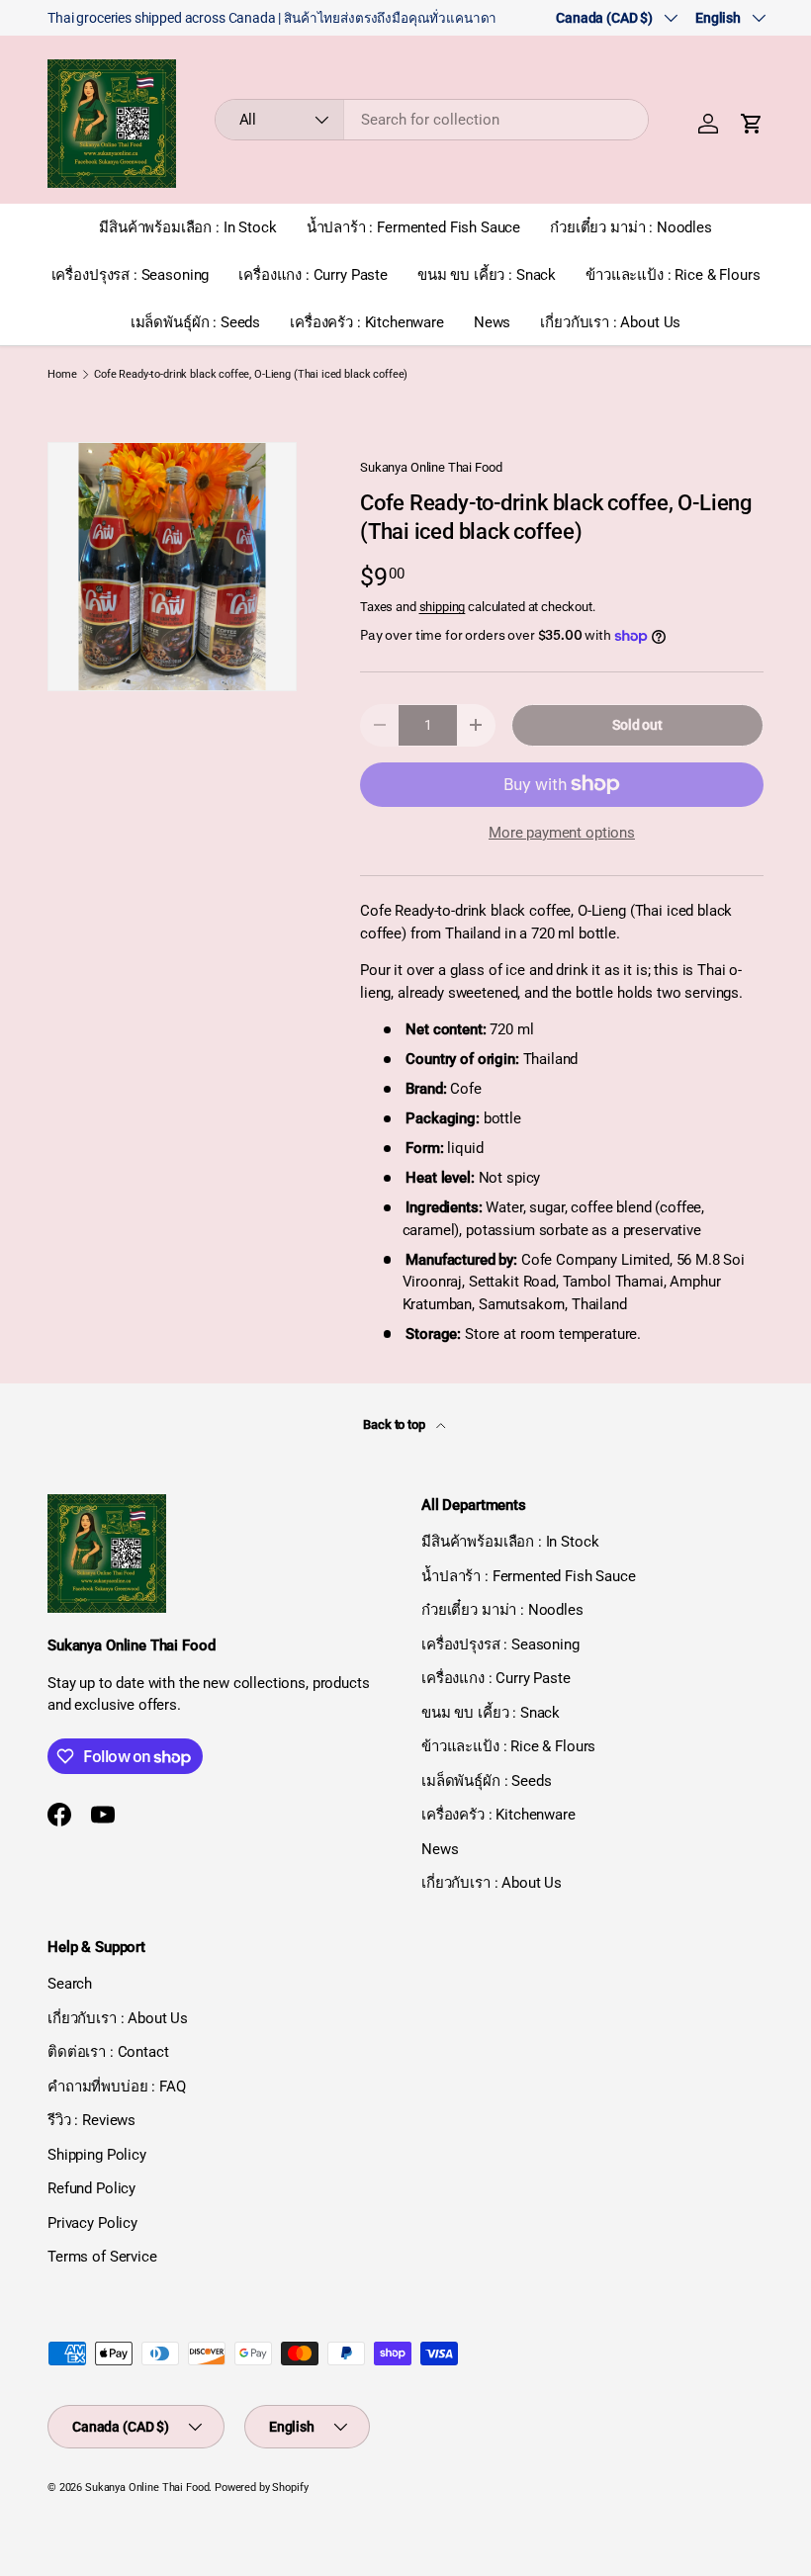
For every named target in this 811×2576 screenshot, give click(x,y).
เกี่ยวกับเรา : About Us (610, 322)
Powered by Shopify (261, 2487)
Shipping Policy (97, 2155)
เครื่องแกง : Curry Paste (313, 275)
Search (70, 1984)
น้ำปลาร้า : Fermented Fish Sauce (414, 227)
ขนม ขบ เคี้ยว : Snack (487, 275)
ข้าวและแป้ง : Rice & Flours (673, 275)
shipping (443, 607)
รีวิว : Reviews (91, 2120)
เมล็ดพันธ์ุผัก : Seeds (195, 322)
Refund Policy (91, 2188)
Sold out (637, 725)
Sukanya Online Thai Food (431, 467)
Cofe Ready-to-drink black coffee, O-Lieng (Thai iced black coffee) (251, 374)
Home (62, 374)
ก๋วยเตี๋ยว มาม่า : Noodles (631, 227)
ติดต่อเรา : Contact (108, 2052)
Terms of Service (102, 2257)
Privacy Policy (92, 2223)
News (492, 322)
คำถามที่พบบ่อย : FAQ (117, 2087)
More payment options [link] (562, 833)
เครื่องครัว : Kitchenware (367, 322)
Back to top (395, 1424)
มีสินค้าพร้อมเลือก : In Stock (187, 227)
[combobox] (432, 120)
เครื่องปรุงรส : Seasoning (131, 275)
